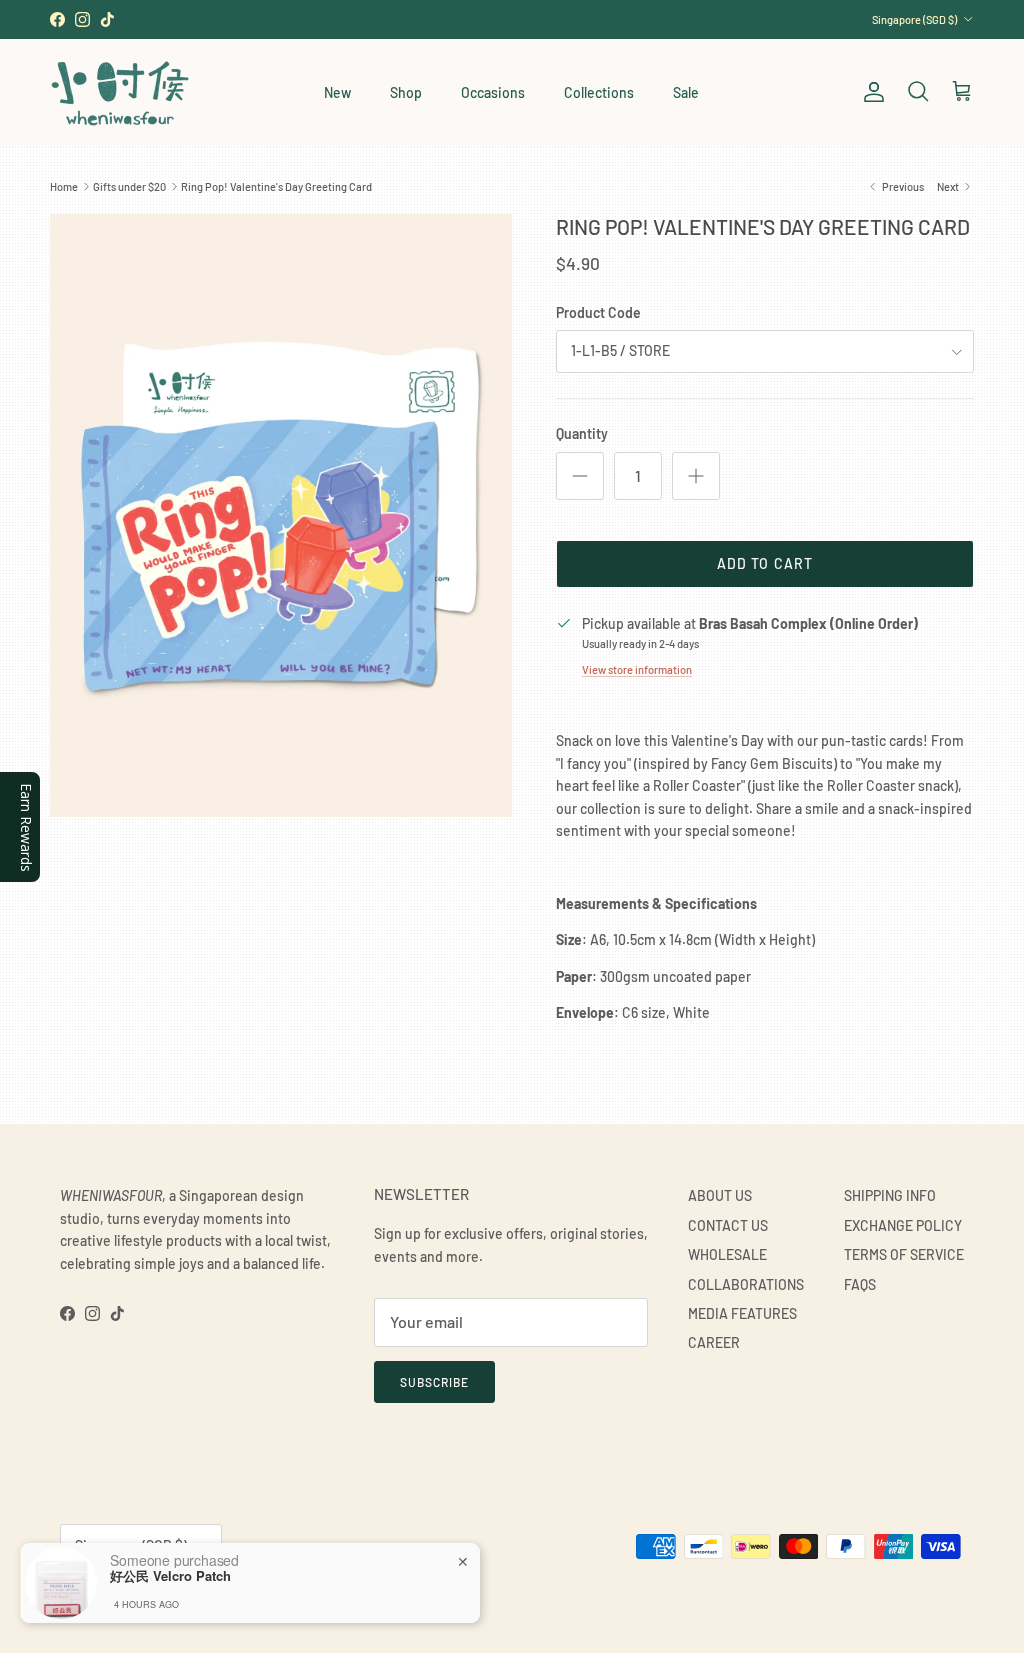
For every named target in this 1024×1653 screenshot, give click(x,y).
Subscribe (434, 1382)
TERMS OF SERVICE (904, 1254)
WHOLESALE (727, 1254)
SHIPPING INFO (890, 1195)
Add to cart (765, 563)
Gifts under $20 (129, 186)
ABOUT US (720, 1195)
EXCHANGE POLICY (903, 1225)
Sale (686, 92)
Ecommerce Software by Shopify (287, 1594)
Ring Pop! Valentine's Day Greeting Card (276, 186)
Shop (406, 92)
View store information (637, 669)
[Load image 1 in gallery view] (281, 515)
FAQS (860, 1284)
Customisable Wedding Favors (512, 20)
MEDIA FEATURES (742, 1313)
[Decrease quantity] (580, 476)
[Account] (870, 92)
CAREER (714, 1342)
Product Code (598, 312)
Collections (599, 92)
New (337, 92)
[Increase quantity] (696, 476)
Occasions (493, 92)
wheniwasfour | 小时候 (150, 1594)
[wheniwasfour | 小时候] (120, 92)
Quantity (582, 433)
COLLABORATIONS (746, 1284)
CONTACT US (728, 1225)
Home (64, 186)
